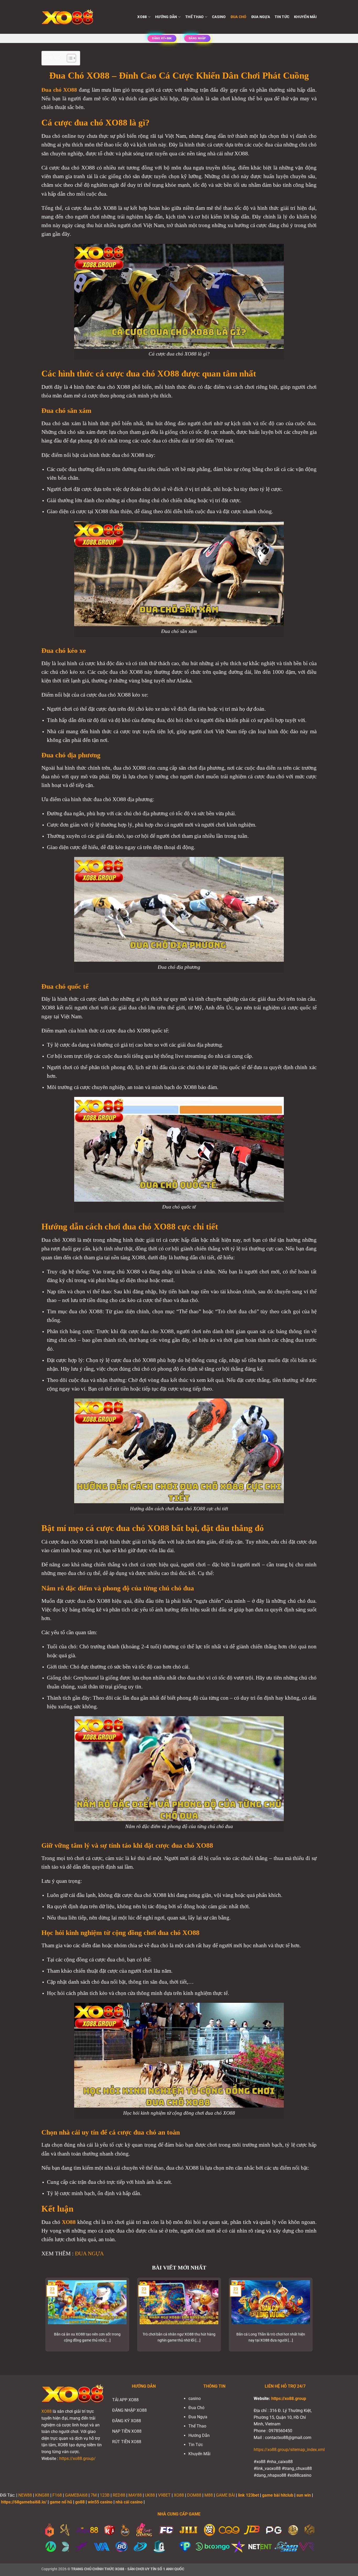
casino (219, 17)
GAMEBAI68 (76, 2495)
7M (94, 2495)
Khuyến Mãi (305, 17)
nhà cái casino (129, 2502)
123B (105, 2495)
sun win (304, 2495)
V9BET (164, 2495)
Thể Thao (194, 17)
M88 (209, 2495)
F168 (57, 2495)
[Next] (314, 2318)
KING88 (42, 2495)
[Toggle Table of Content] (69, 58)
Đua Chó (239, 17)
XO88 (47, 2411)
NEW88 (25, 2495)
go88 (80, 2502)
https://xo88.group (289, 2399)
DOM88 (194, 2495)
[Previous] (44, 2318)
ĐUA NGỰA (89, 2253)
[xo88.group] (68, 17)
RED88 (119, 2495)
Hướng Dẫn (166, 17)
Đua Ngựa (261, 17)
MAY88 (135, 2495)
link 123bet (248, 2495)
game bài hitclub (278, 2495)
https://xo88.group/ (77, 2459)
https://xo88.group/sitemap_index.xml (289, 2450)
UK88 (150, 2495)
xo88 (142, 17)
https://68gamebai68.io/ (24, 2502)
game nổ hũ (61, 2502)
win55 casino (100, 2502)
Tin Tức (282, 17)
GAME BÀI (225, 2495)
